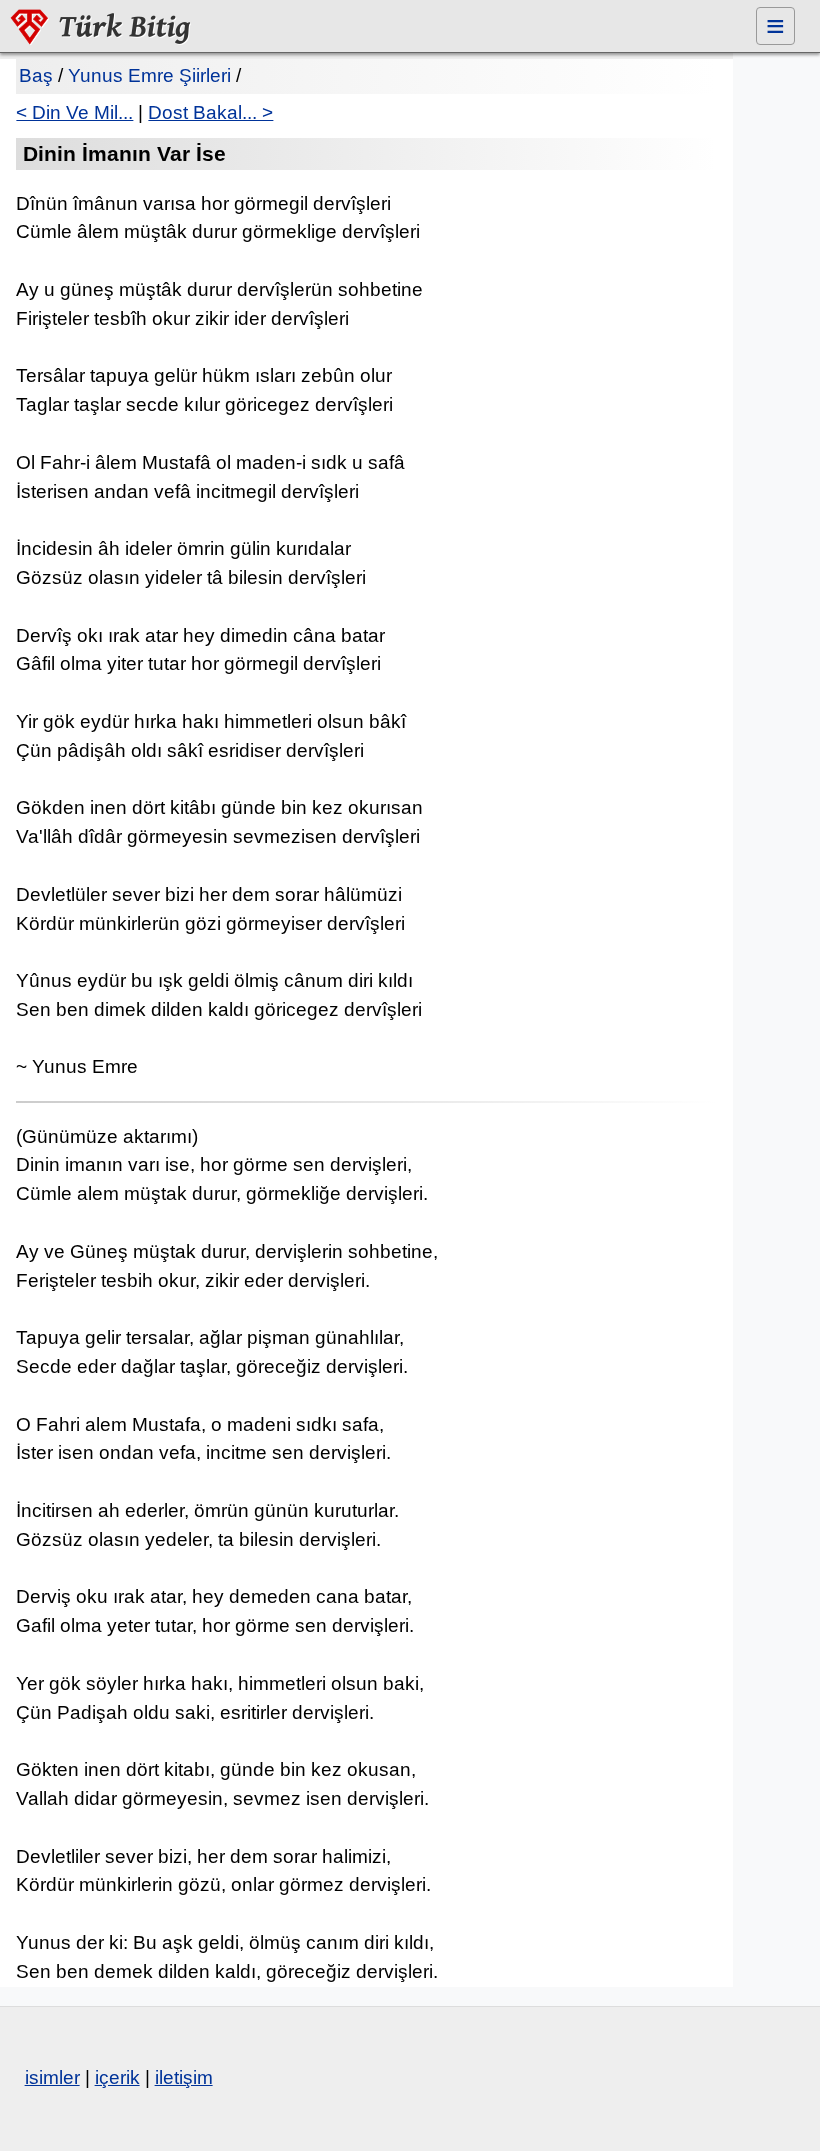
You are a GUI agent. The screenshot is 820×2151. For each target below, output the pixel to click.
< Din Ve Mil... (74, 112)
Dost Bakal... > (210, 112)
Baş (36, 75)
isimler (52, 2077)
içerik (117, 2077)
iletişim (184, 2077)
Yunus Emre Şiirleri (149, 75)
